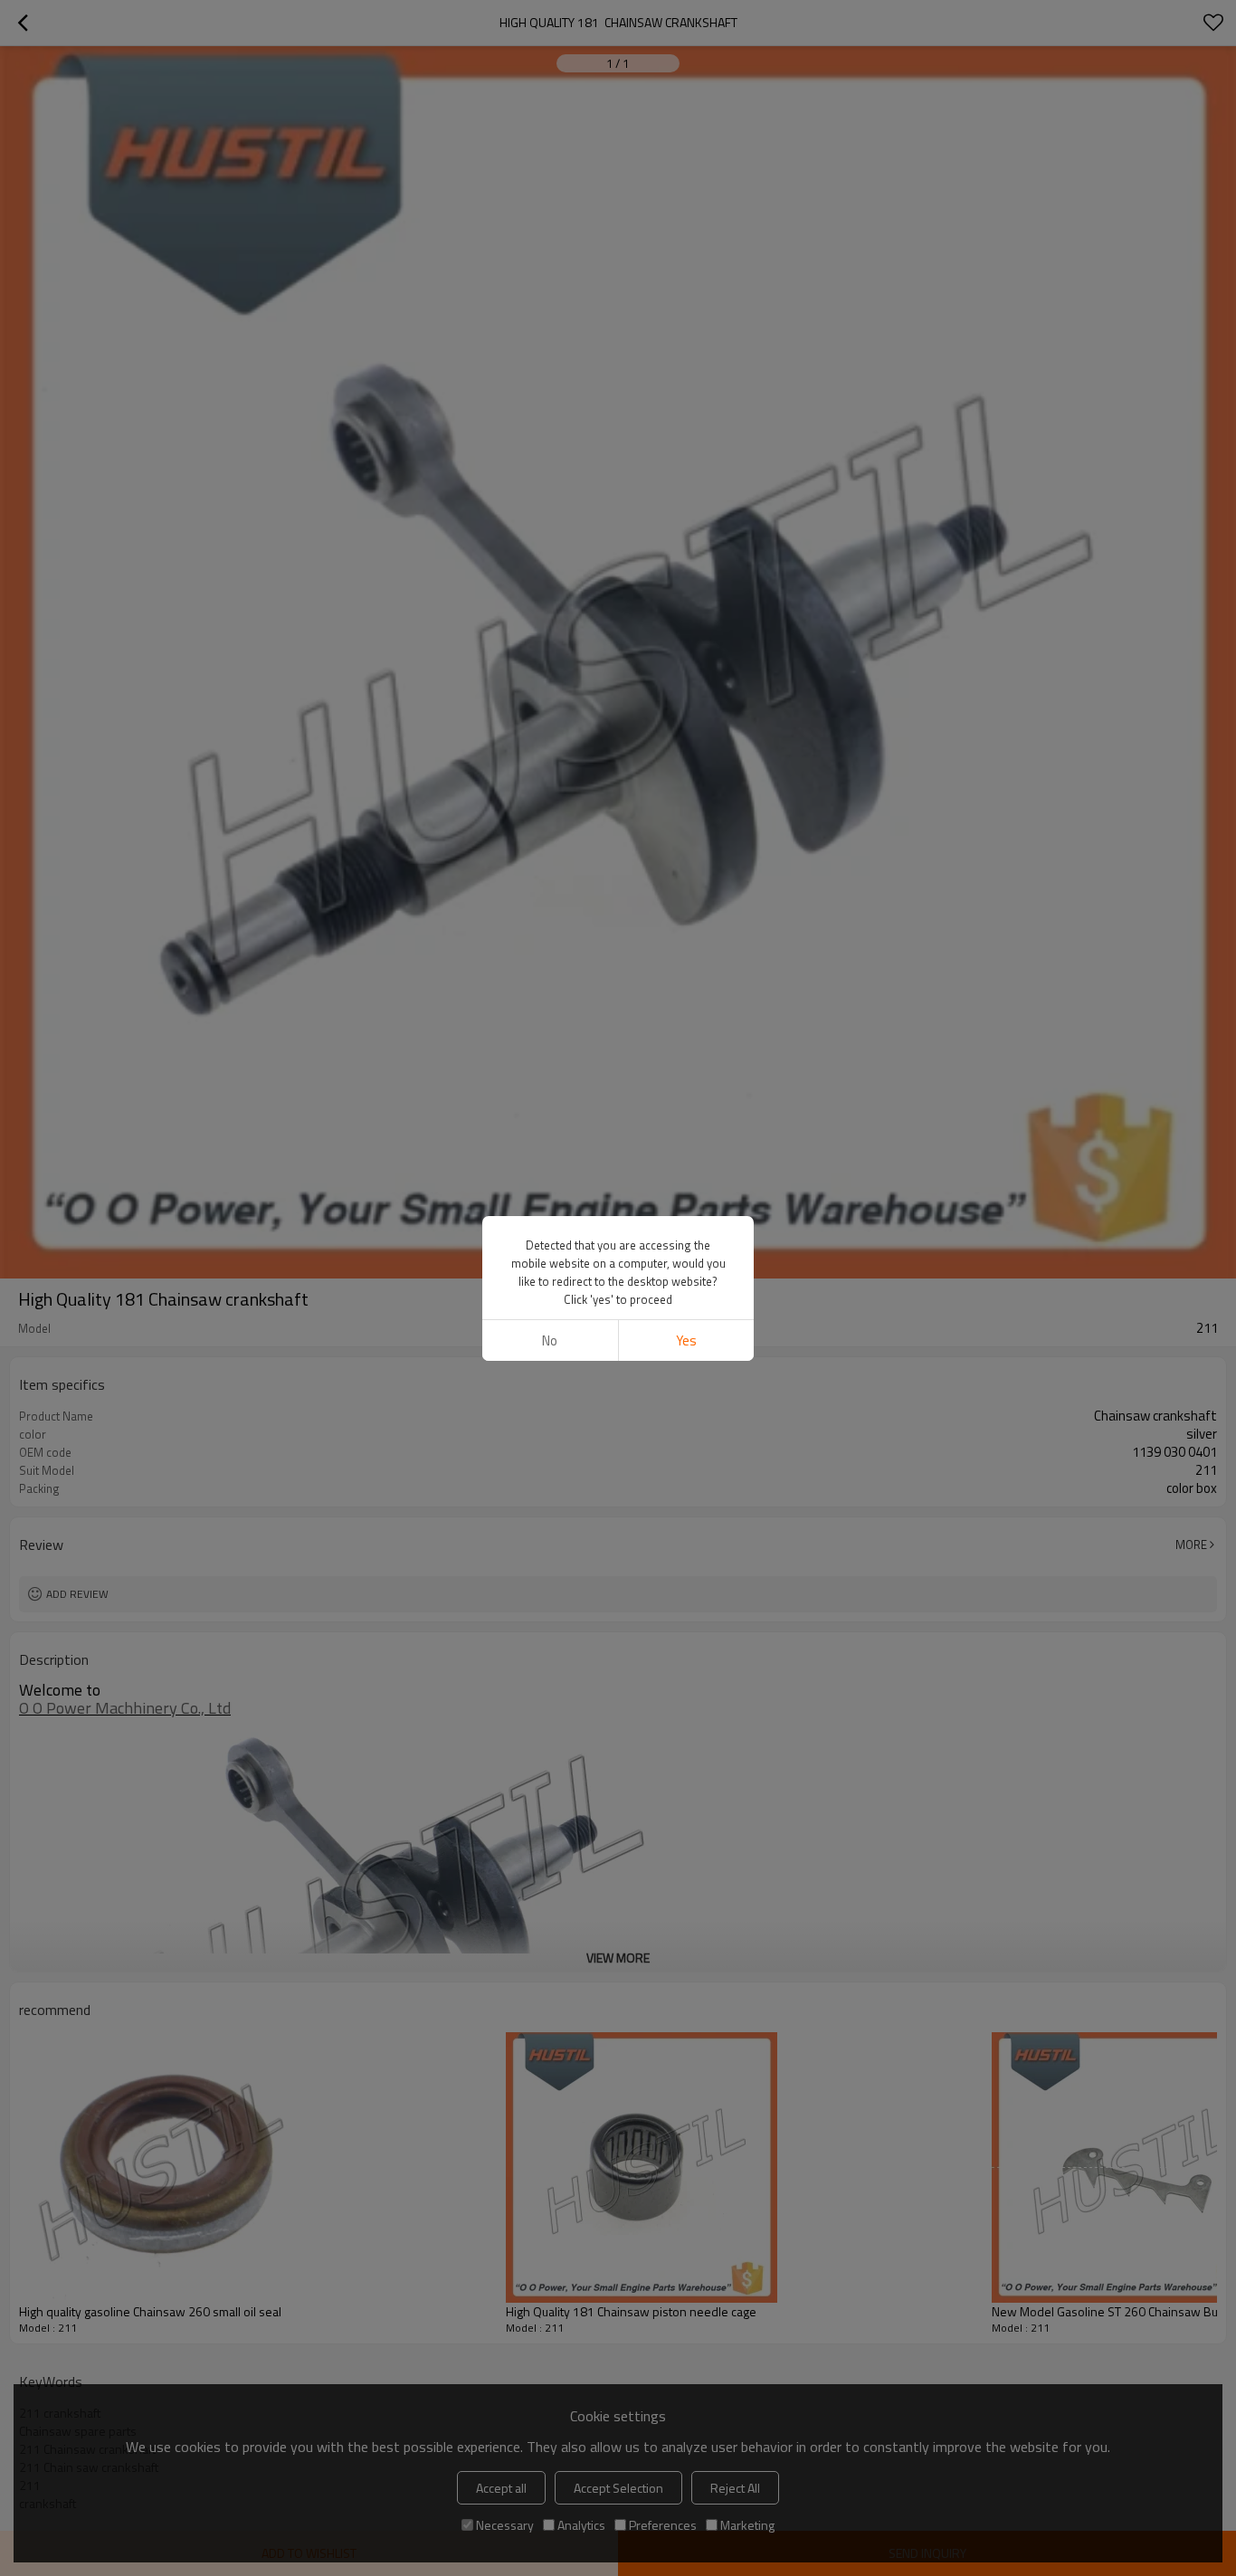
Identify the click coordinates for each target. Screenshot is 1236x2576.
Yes (686, 1340)
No (550, 1340)
